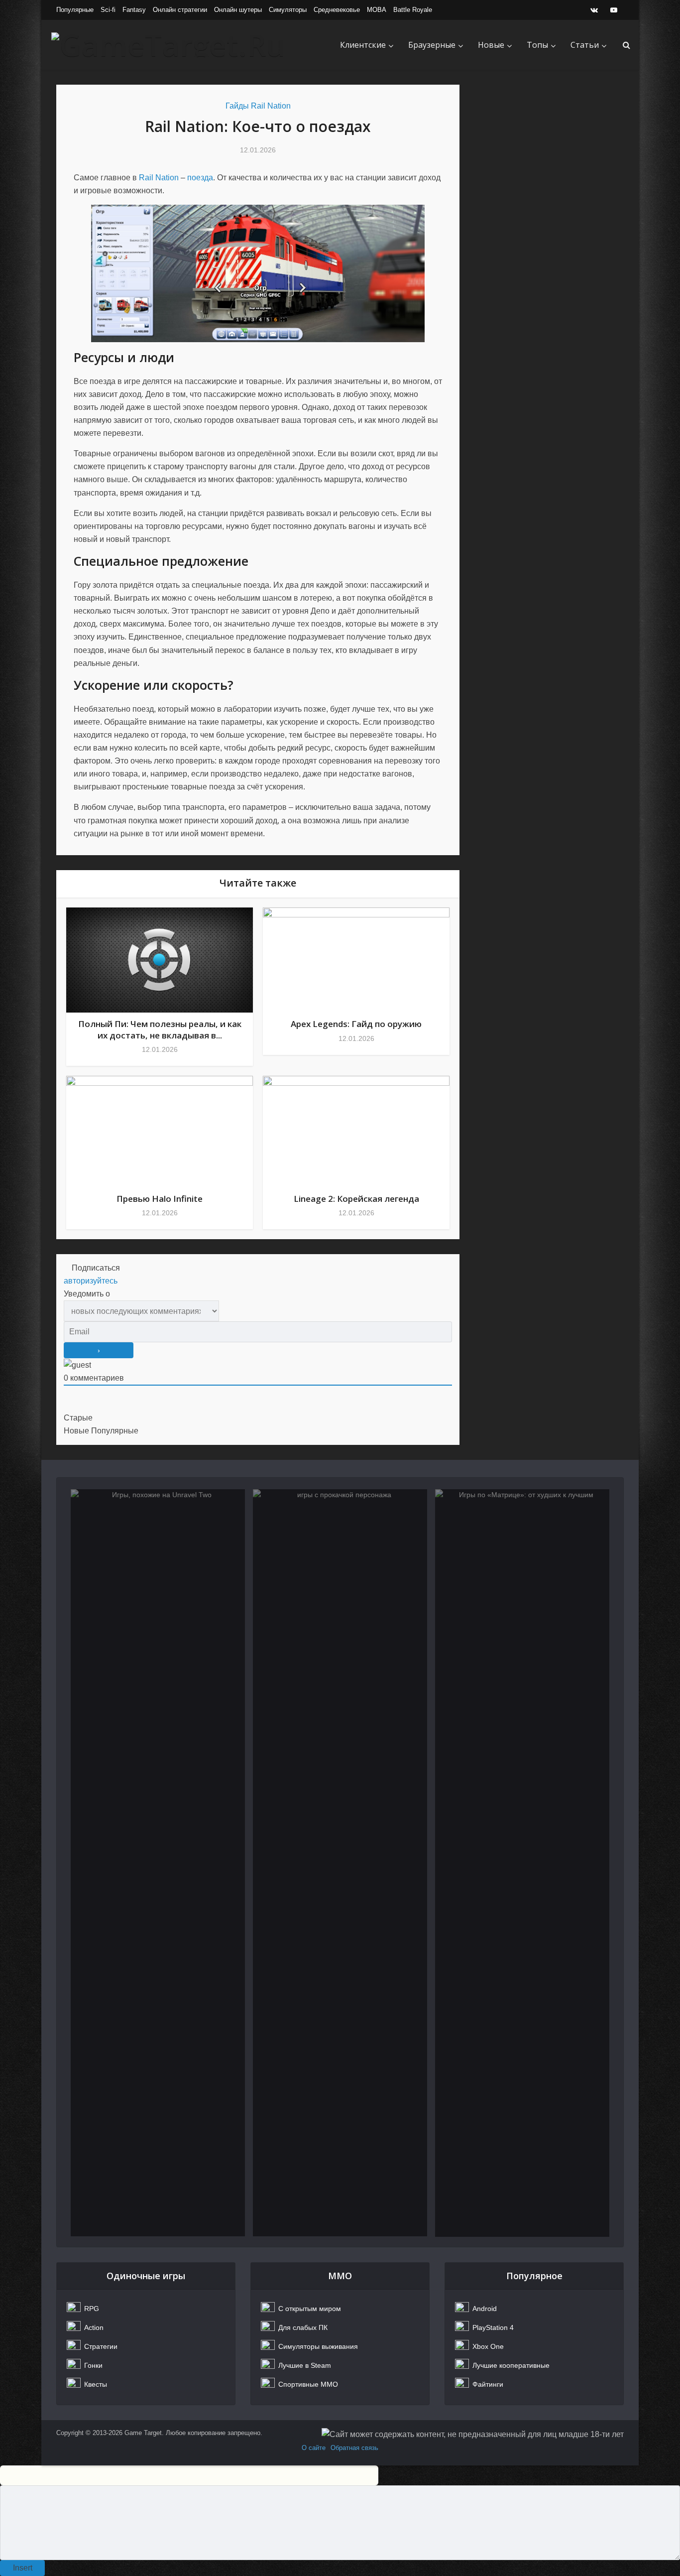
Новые (491, 45)
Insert (23, 2568)
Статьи (585, 45)
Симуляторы (288, 10)
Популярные (75, 10)
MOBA (377, 10)
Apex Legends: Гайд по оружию (356, 1024)
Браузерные (432, 45)
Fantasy (134, 10)
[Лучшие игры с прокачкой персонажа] (340, 1863)
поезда (200, 178)
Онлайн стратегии (180, 10)
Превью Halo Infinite (160, 1199)
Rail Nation (159, 178)
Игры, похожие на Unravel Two (158, 1536)
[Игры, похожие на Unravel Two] (158, 1863)
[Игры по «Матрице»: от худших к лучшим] (522, 1863)
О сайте (314, 2448)
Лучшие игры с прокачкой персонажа (340, 1543)
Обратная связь (354, 2448)
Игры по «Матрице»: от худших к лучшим (522, 1543)
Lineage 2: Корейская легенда (356, 1199)
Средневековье (337, 10)
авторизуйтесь (91, 1281)
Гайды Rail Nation (258, 106)
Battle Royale (413, 10)
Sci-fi (108, 10)
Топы (537, 45)
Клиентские (363, 45)
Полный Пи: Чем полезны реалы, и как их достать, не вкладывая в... (160, 1029)
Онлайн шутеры (238, 10)
